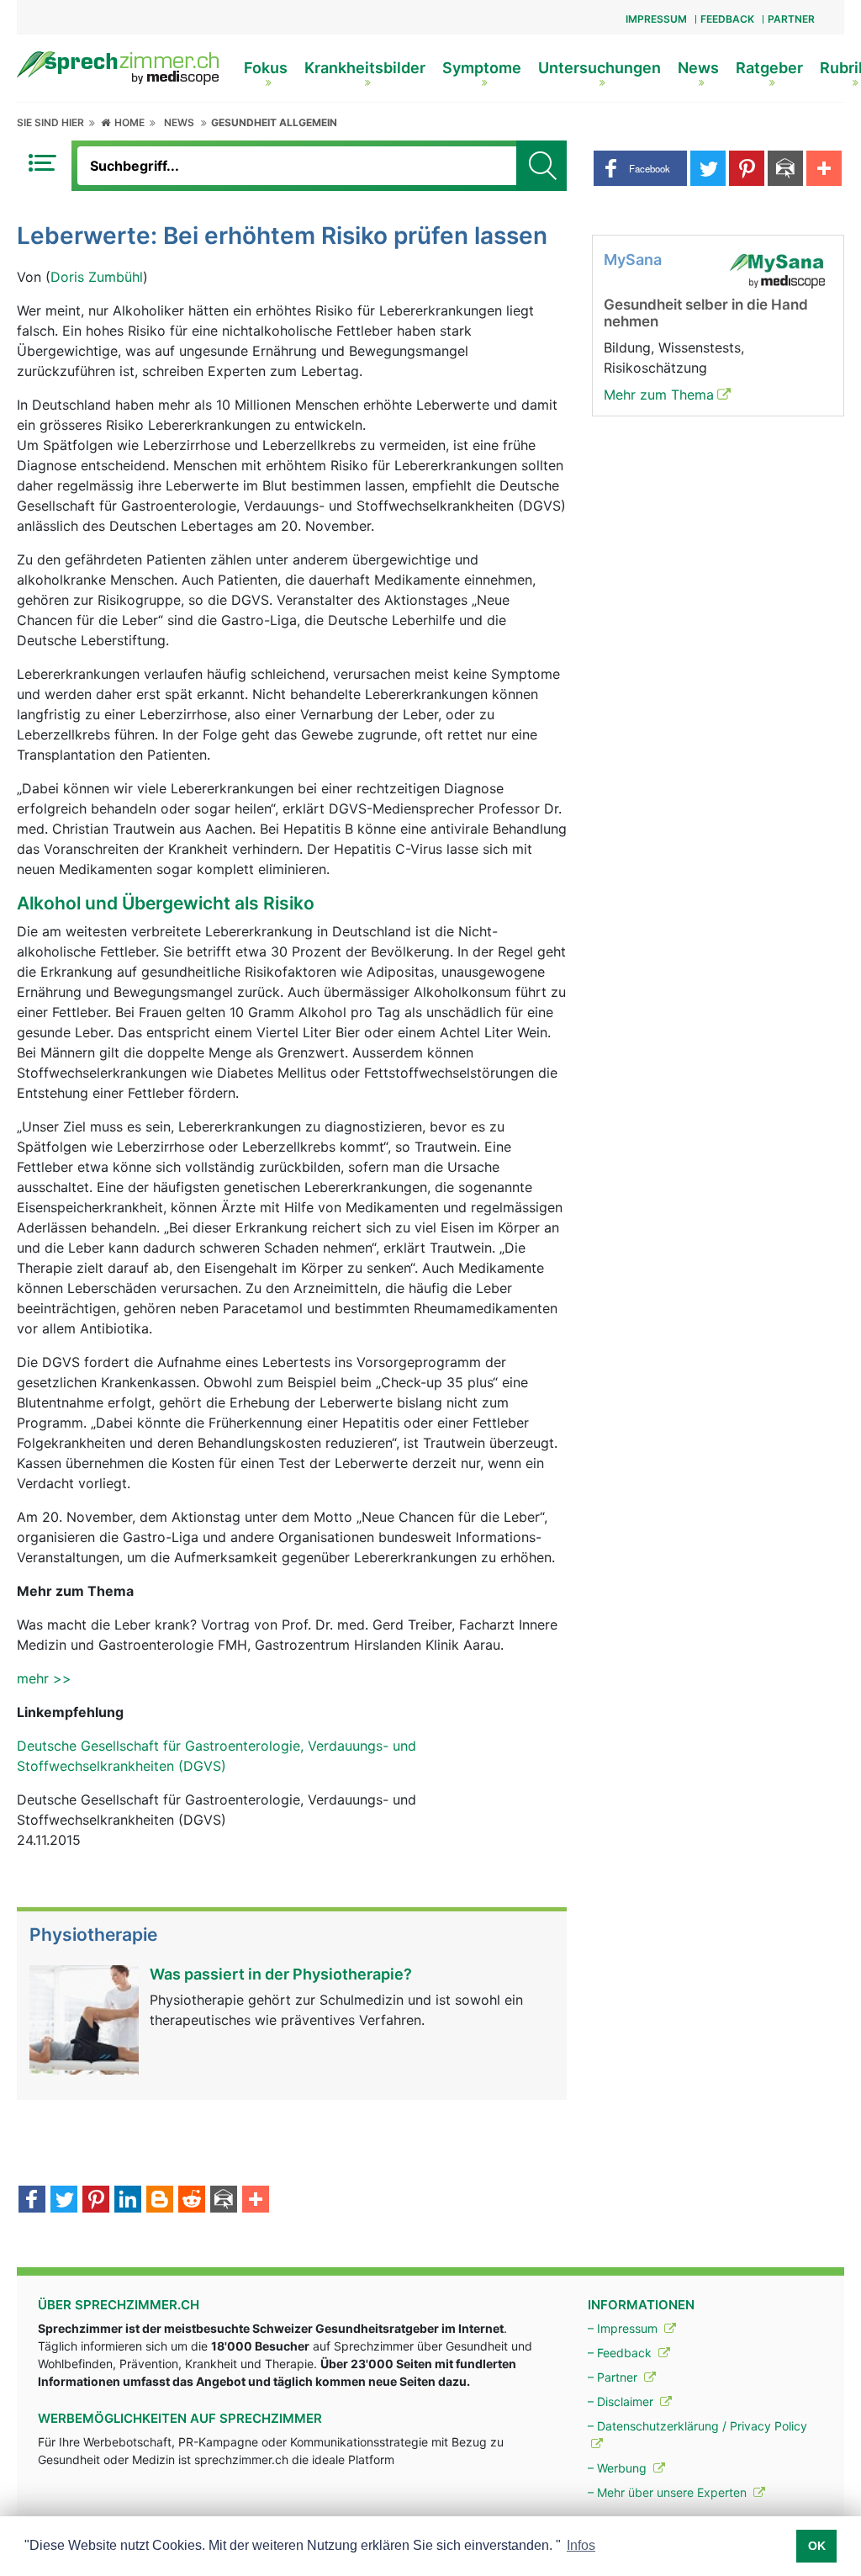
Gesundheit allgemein (274, 122)
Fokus (266, 68)
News (698, 68)
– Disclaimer (622, 2401)
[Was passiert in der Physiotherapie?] (84, 2018)
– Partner (614, 2377)
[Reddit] (192, 2201)
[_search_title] (541, 166)
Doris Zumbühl (97, 277)
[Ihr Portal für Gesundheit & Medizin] (118, 66)
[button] (640, 168)
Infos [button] (581, 2545)
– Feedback (621, 2353)
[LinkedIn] (128, 2201)
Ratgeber (769, 68)
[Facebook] (32, 2201)
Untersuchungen (600, 68)
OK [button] (817, 2546)
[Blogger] (160, 2201)
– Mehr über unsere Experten (669, 2492)
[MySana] (777, 269)
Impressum (656, 19)
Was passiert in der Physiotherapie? (281, 1974)
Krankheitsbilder (365, 68)
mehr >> (44, 1678)
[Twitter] (64, 2201)
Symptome (482, 68)
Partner (791, 19)
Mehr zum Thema (659, 395)
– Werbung (619, 2468)
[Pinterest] (96, 2201)
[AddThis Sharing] (256, 2201)
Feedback (727, 19)
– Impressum (624, 2328)
